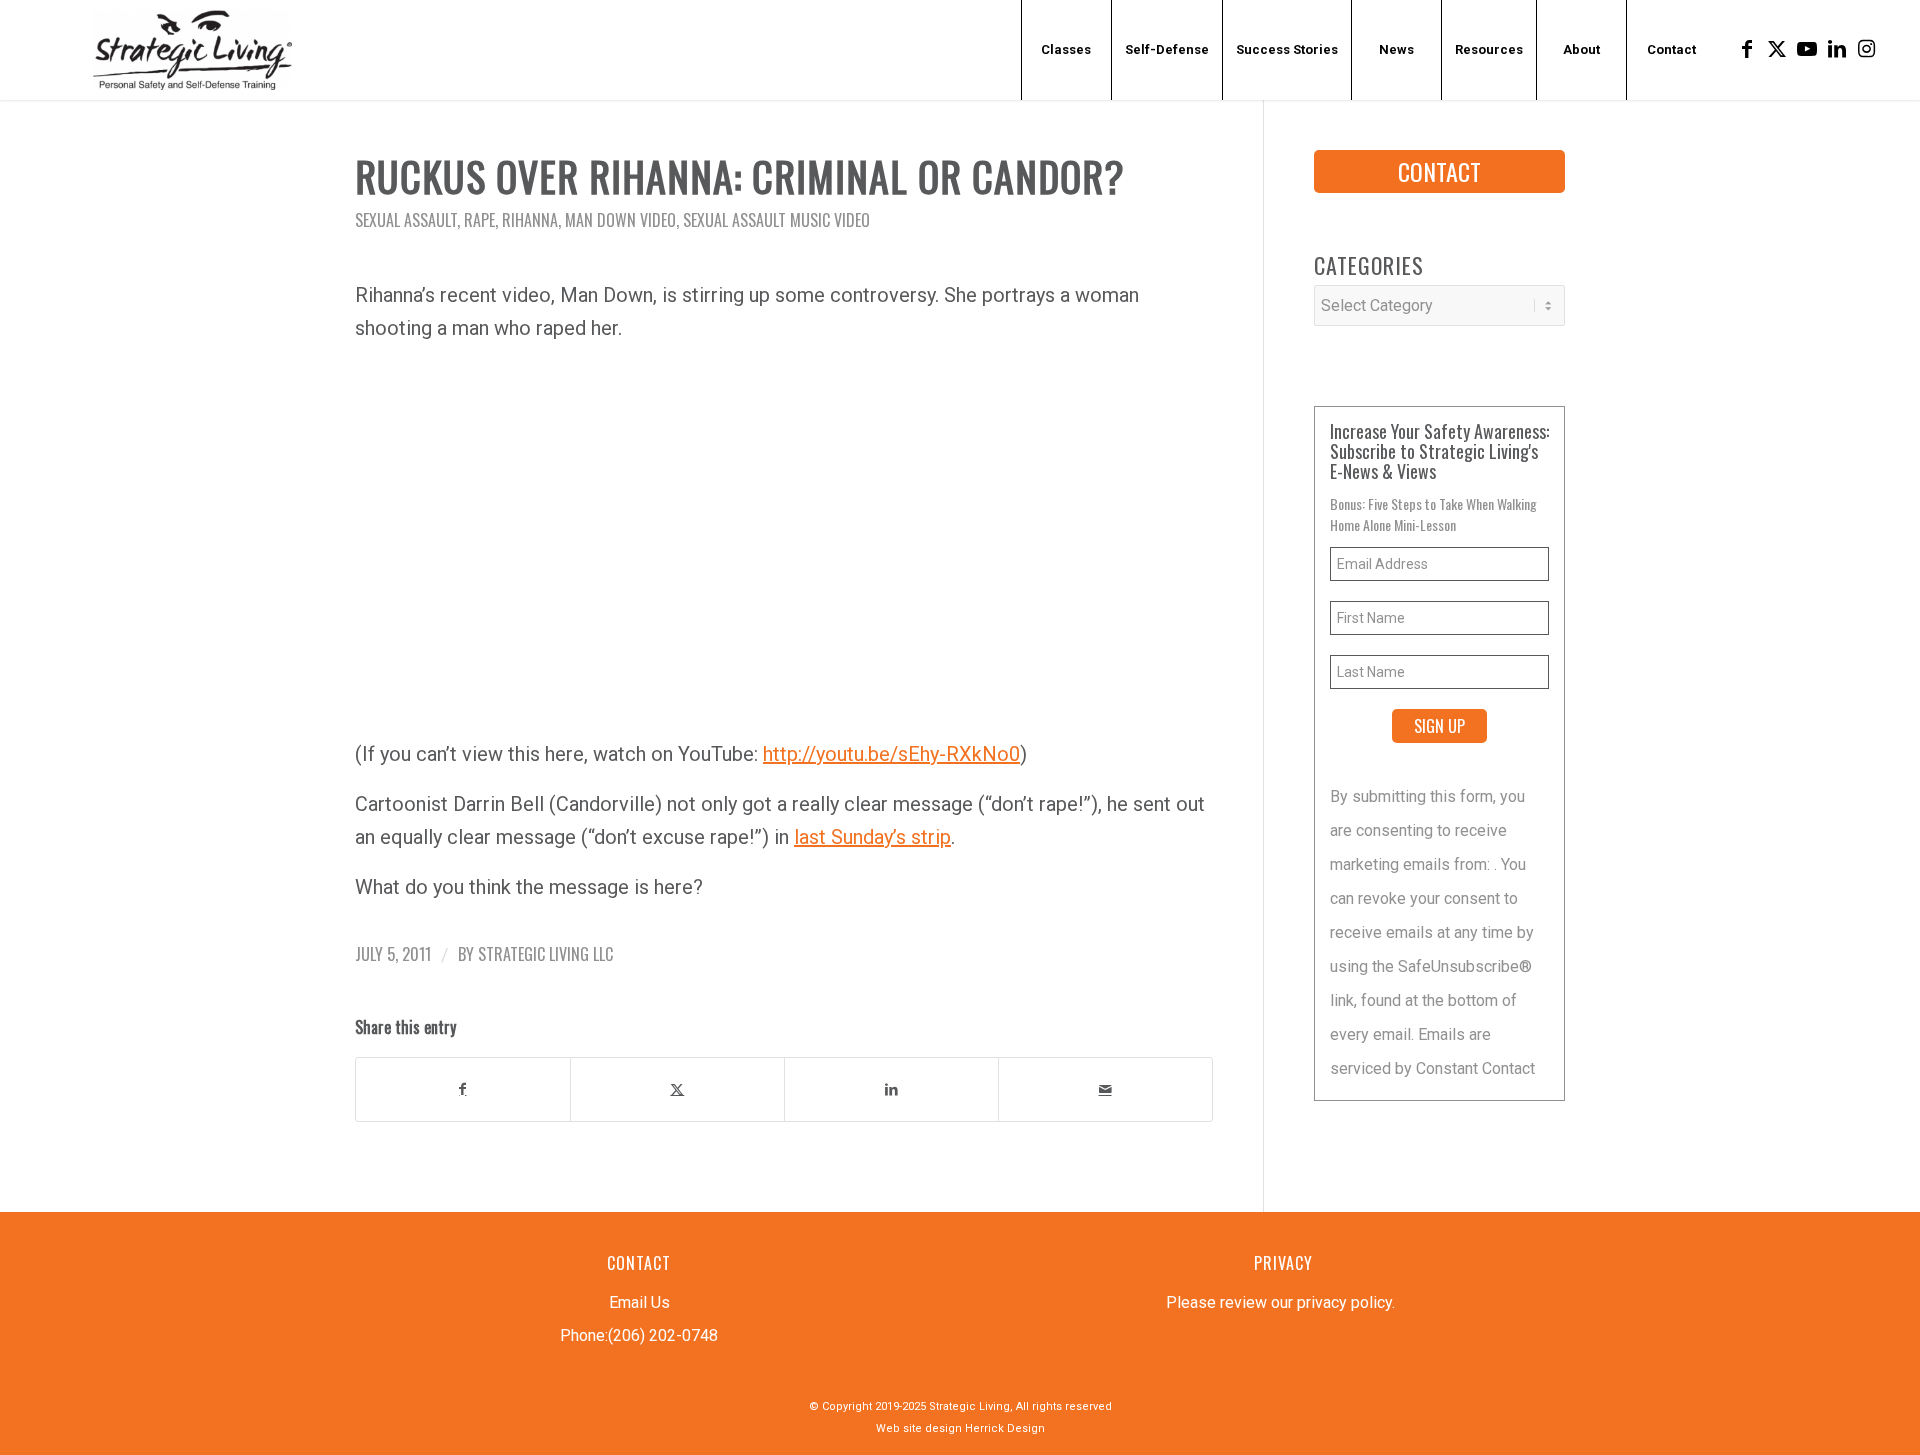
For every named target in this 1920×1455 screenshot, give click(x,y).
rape (479, 220)
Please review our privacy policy (1279, 1302)
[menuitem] (1066, 50)
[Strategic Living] (192, 50)
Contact (1439, 171)
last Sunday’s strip (872, 837)
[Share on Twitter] (677, 1089)
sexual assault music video (776, 220)
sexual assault (406, 220)
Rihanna (530, 220)
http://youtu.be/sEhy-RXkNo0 (891, 754)
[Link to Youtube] (1807, 49)
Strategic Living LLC (545, 954)
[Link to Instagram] (1867, 49)
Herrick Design (1005, 1428)
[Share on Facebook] (463, 1089)
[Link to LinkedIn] (1837, 49)
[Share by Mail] (1105, 1089)
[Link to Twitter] (1777, 49)
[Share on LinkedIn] (891, 1089)
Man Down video (620, 220)
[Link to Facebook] (1747, 49)
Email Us (639, 1302)
